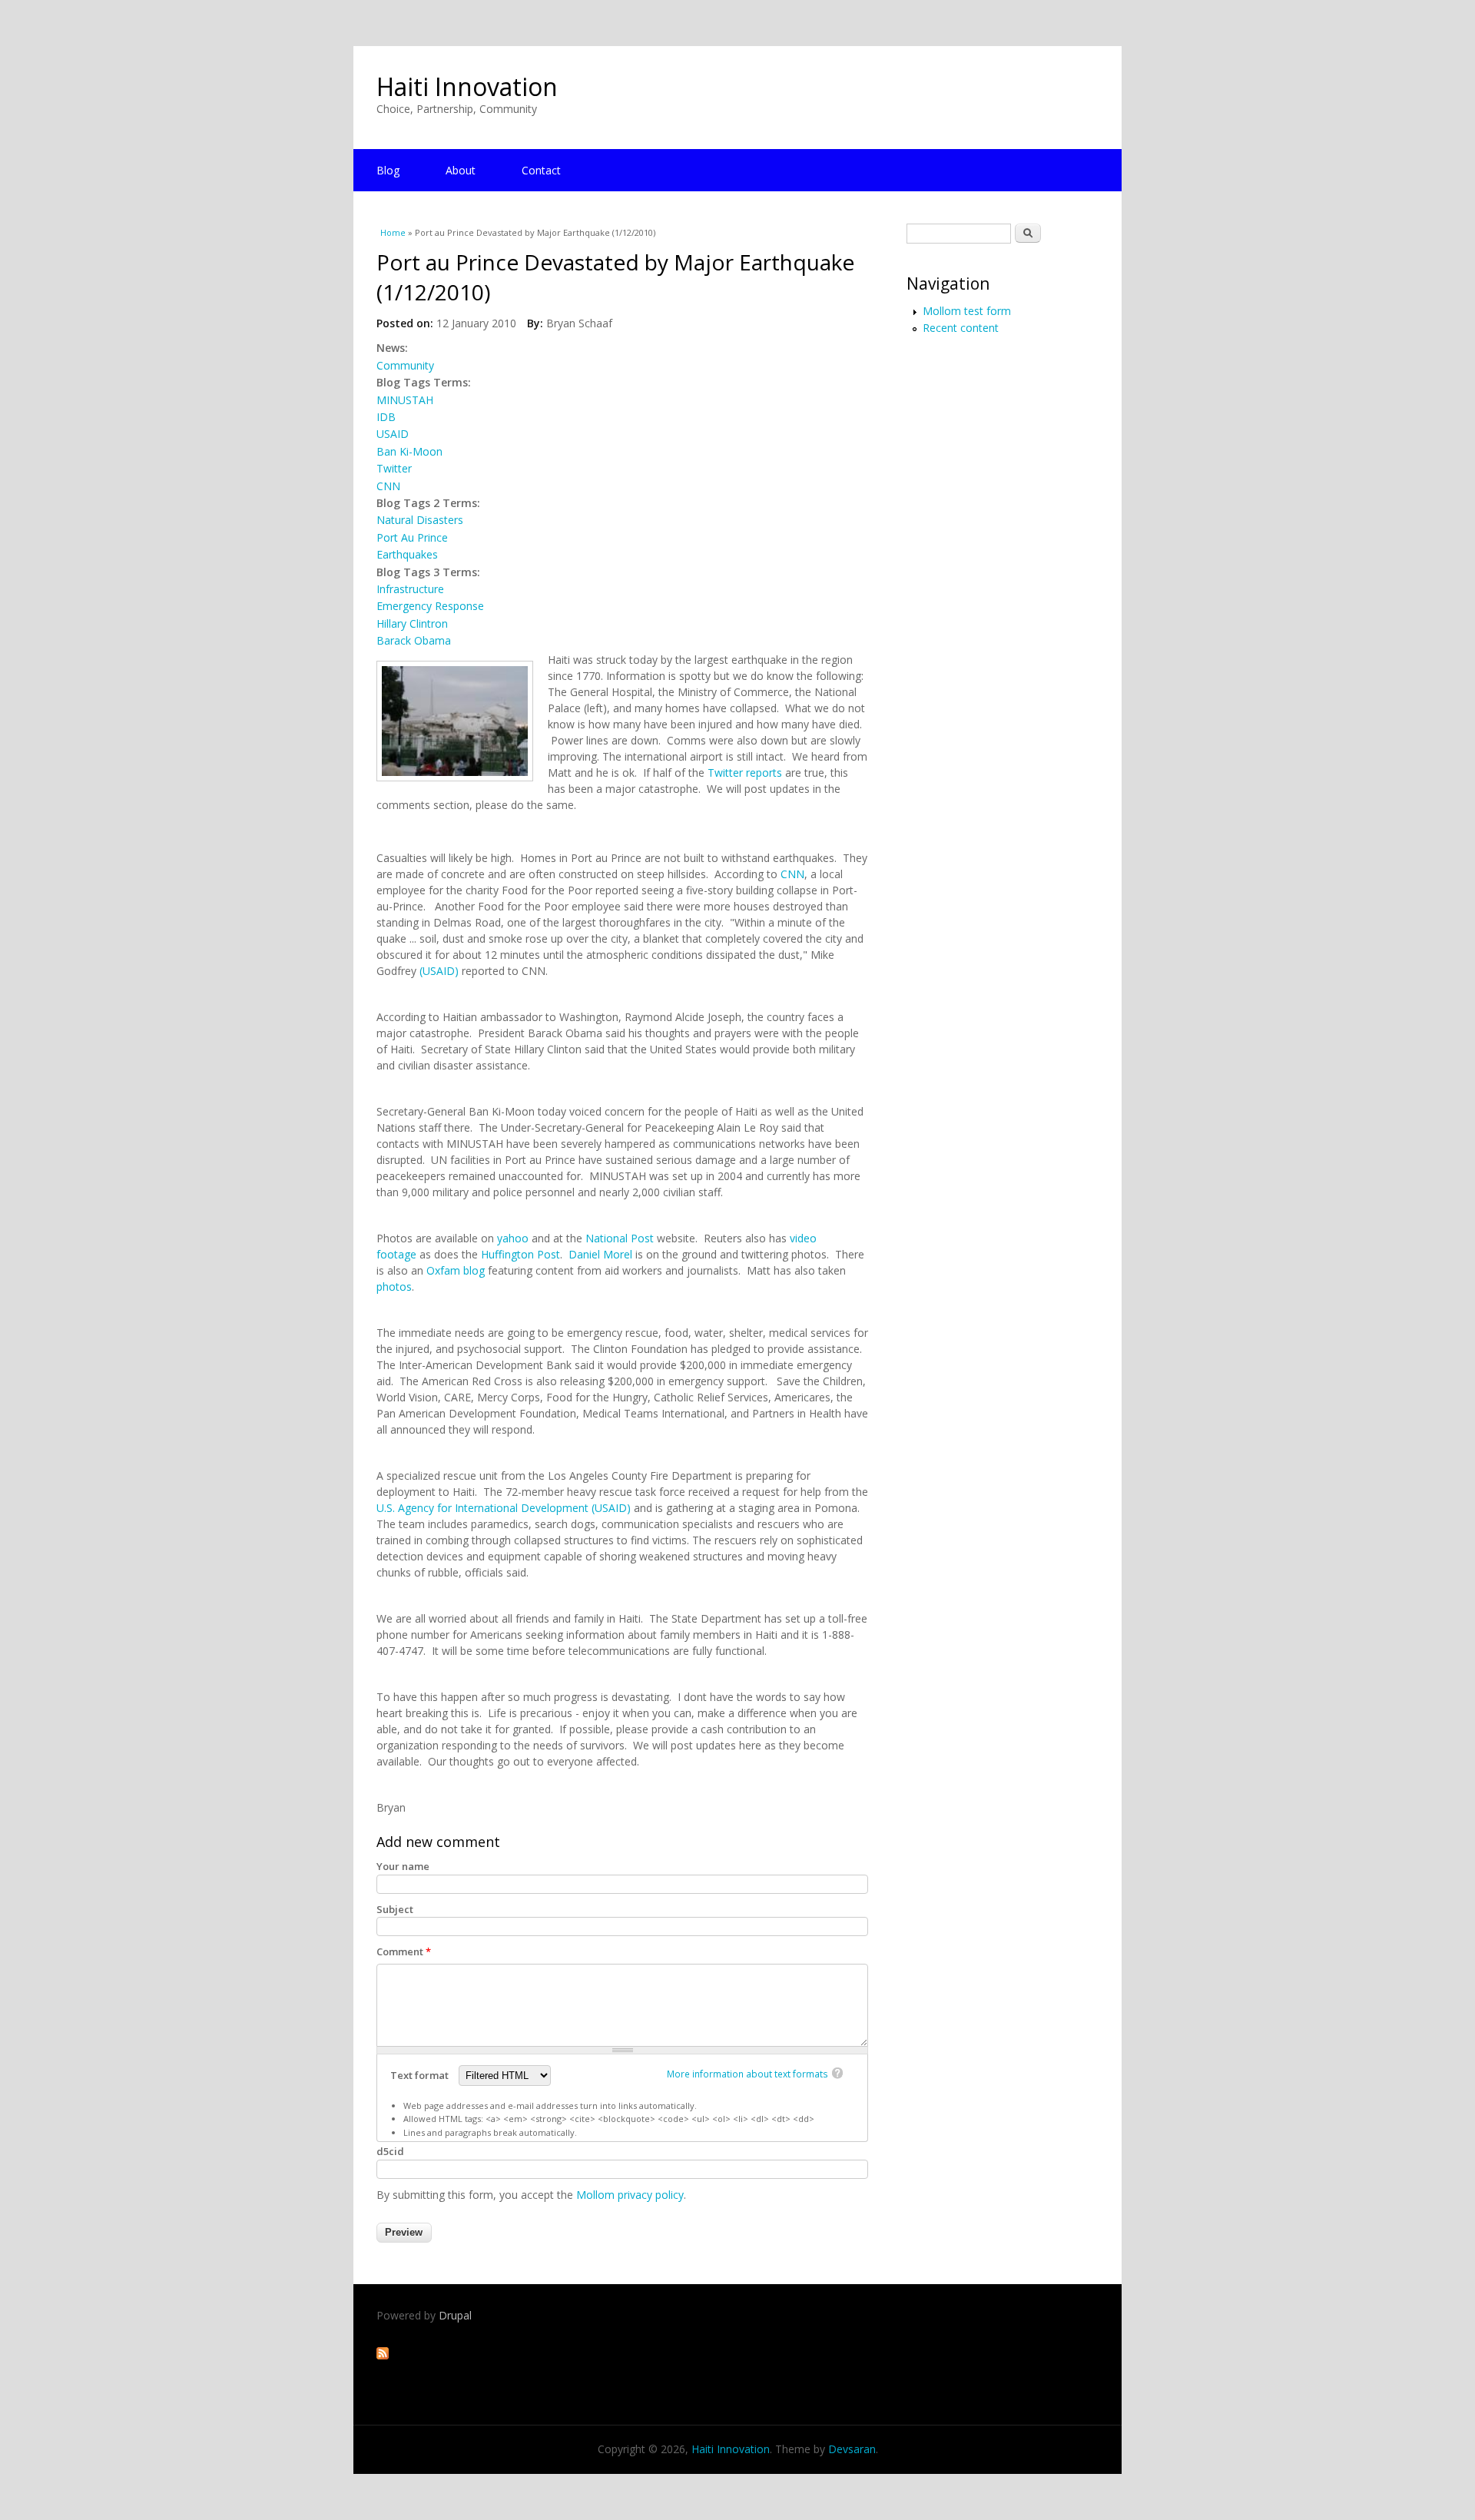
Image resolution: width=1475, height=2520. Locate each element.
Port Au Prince (412, 537)
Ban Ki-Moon (409, 451)
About (461, 170)
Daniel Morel (600, 1254)
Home (393, 232)
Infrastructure (410, 589)
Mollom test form (967, 311)
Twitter (394, 468)
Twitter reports (745, 773)
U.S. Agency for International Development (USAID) (504, 1508)
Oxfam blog (456, 1270)
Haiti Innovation (467, 86)
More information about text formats (747, 2074)
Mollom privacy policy (630, 2195)
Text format (421, 2075)
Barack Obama (414, 640)
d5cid (390, 2151)
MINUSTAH (405, 400)
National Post (620, 1238)
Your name (403, 1866)
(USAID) (438, 971)
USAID (393, 434)
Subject (395, 1909)
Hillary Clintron (412, 623)
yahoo (513, 1238)
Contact (541, 170)
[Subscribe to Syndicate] (383, 2355)
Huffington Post (520, 1254)
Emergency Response (430, 606)
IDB (386, 417)
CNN (388, 486)
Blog (388, 170)
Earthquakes (407, 554)
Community (405, 365)
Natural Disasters (420, 520)
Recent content (961, 328)
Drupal (455, 2315)
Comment (404, 1951)
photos (394, 1287)
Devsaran (852, 2449)
